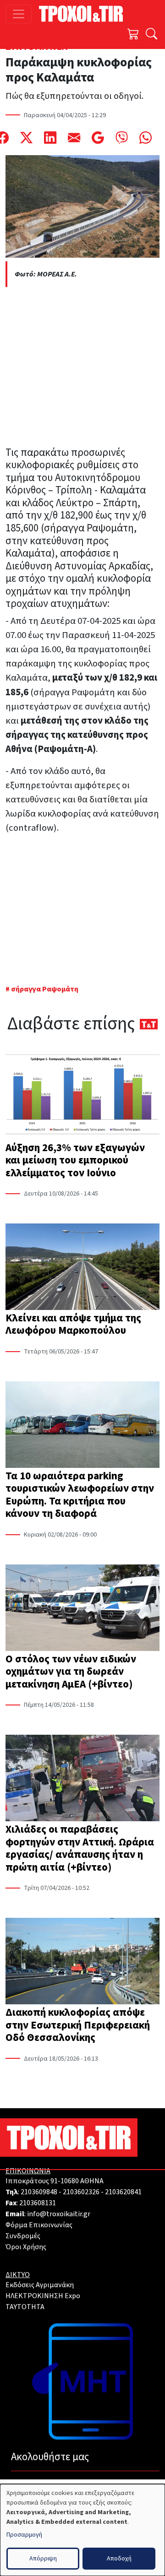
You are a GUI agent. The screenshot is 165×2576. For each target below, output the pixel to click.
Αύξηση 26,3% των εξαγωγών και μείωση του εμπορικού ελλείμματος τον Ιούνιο (75, 1160)
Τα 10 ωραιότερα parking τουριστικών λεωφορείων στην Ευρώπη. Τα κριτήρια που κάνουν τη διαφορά (80, 1495)
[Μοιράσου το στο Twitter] (27, 138)
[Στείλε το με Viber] (122, 138)
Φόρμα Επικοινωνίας (39, 2225)
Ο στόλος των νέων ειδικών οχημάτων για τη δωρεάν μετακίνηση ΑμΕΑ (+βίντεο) (71, 1672)
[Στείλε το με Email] (74, 138)
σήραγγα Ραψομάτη (45, 989)
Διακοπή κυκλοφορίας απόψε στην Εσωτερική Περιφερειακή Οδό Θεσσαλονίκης (78, 2025)
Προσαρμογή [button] (24, 2535)
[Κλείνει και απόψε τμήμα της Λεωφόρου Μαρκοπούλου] (82, 1268)
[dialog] (82, 2530)
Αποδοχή (119, 2559)
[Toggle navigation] (19, 14)
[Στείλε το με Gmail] (98, 138)
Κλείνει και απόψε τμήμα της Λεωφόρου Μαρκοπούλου (73, 1324)
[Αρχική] (85, 14)
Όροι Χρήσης (26, 2247)
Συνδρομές (23, 2236)
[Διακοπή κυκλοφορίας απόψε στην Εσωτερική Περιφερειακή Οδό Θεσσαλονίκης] (82, 1962)
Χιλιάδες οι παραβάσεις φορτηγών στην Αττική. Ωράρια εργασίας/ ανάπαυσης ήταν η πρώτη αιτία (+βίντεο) (80, 1848)
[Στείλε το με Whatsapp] (146, 138)
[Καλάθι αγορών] (134, 35)
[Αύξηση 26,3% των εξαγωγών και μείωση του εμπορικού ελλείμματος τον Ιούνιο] (82, 1097)
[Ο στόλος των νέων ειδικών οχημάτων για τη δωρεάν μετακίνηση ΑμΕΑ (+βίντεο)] (82, 1609)
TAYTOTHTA (25, 2307)
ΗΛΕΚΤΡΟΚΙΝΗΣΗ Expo (43, 2296)
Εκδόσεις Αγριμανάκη (40, 2285)
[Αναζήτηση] (151, 35)
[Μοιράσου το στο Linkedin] (50, 138)
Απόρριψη (43, 2559)
